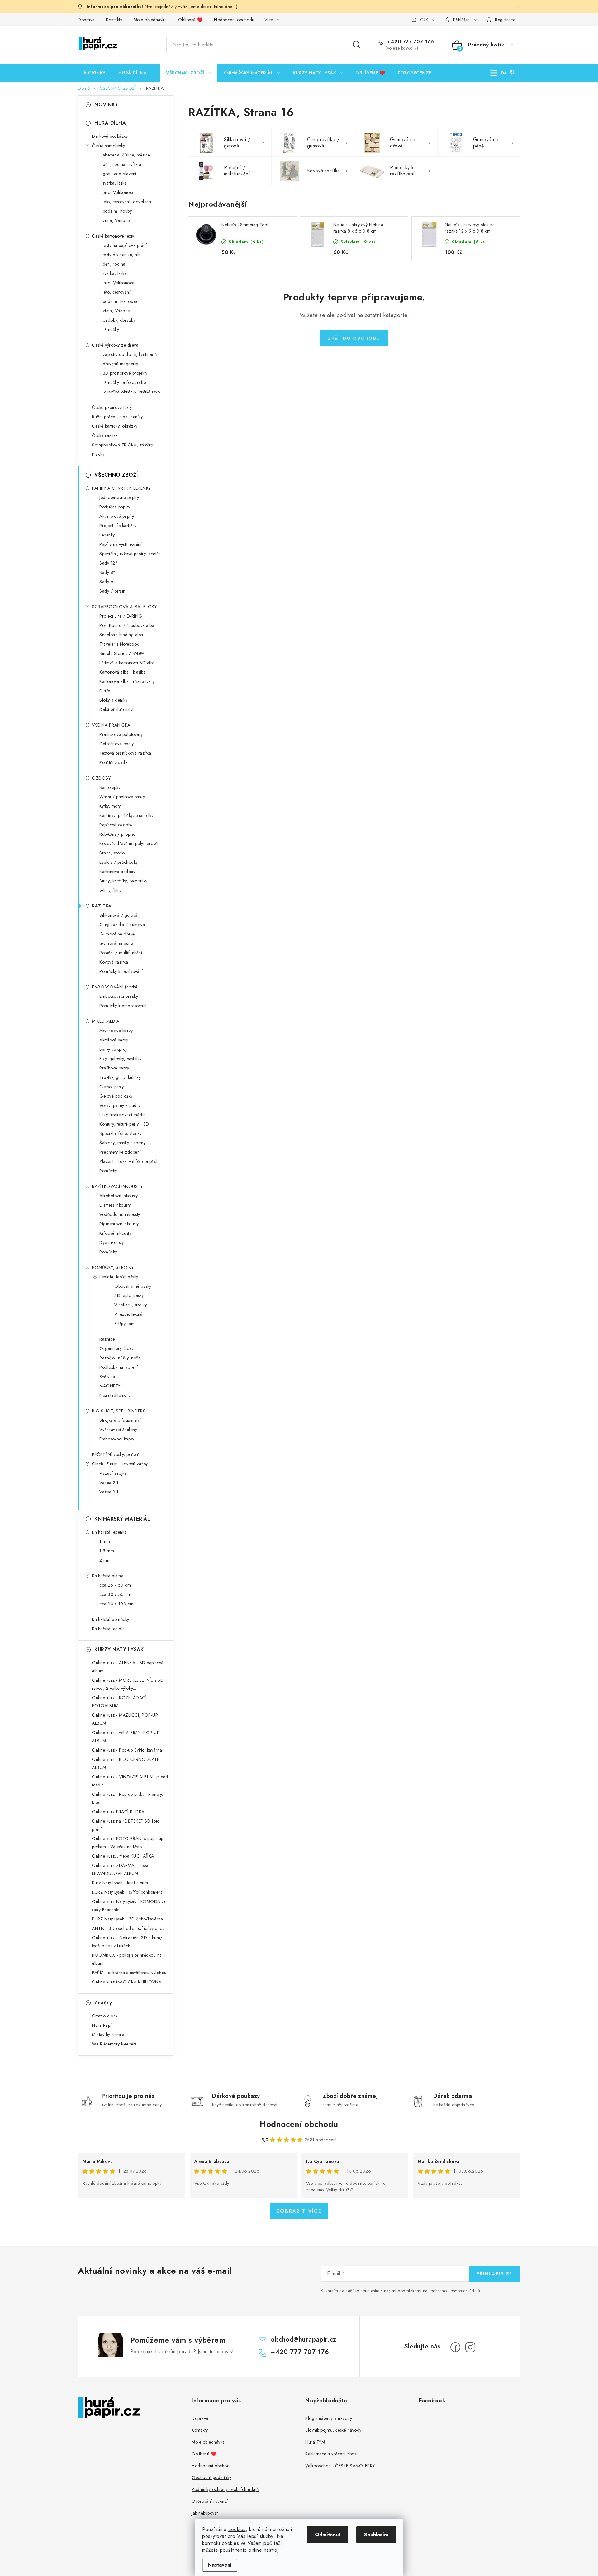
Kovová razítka (114, 962)
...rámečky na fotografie (123, 382)
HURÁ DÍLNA (110, 123)
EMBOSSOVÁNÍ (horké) (115, 987)
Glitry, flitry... (112, 890)
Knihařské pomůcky (111, 1619)
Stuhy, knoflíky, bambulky (123, 881)
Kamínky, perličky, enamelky (126, 815)
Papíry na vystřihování (120, 544)
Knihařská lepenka (109, 1532)
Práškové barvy (114, 1068)
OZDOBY (101, 778)
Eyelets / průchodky (119, 862)
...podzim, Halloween (120, 301)
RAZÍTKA (102, 906)
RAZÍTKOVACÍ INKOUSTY (117, 1186)
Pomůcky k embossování (123, 1006)
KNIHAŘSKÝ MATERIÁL (122, 1519)
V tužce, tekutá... (130, 1314)
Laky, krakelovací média (123, 1115)
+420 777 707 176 (410, 42)
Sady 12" (108, 563)
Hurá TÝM (315, 2442)
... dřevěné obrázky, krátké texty (130, 392)
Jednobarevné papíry (119, 497)
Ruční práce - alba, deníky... (119, 417)
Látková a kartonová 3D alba (127, 663)
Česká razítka (105, 435)
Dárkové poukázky (110, 136)
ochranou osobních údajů (455, 2291)
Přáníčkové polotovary (121, 734)
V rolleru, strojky (131, 1305)
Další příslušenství (116, 709)
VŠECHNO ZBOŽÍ (116, 475)
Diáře (105, 691)
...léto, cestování (115, 292)
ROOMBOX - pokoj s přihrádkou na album (127, 1959)
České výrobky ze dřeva (115, 345)
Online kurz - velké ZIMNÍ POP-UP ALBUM (126, 1737)
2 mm (105, 1560)
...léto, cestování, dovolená (125, 202)
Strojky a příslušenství (120, 1420)
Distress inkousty (115, 1205)
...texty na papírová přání (123, 245)
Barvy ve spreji (114, 1049)
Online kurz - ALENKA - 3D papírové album (128, 1667)
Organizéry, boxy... (118, 1348)
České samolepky (109, 146)
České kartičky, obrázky (115, 426)
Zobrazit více (299, 2211)
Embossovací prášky (119, 996)
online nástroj (263, 2550)
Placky (98, 454)
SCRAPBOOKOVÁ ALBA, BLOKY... (126, 607)
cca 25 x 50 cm (115, 1585)
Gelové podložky (116, 1096)
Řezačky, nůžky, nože (120, 1358)
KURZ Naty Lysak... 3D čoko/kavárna (127, 1919)
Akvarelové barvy (116, 1031)
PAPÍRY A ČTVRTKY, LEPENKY (121, 488)
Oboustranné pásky (133, 1286)
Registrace (505, 20)
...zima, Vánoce (115, 220)
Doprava (86, 20)
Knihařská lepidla (108, 1629)
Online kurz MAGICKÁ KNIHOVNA (127, 1982)
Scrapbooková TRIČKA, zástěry (122, 445)
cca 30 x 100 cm (116, 1604)
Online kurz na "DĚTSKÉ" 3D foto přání (126, 1825)
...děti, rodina (112, 264)
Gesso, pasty (112, 1087)
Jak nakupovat (205, 2513)
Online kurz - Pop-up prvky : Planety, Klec (128, 1798)
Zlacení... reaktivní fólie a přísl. (129, 1161)
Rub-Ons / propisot (118, 834)
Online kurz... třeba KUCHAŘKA (123, 1856)
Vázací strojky (113, 1473)
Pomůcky (108, 1171)
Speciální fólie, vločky (121, 1133)
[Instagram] (470, 2347)
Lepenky (107, 535)
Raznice (107, 1339)
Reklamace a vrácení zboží (331, 2454)
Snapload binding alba (121, 635)
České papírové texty (112, 407)
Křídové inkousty (115, 1233)
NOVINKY (106, 105)
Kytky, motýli (111, 806)
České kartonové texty (113, 236)
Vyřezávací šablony (118, 1430)
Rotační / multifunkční (121, 953)
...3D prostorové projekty (123, 373)
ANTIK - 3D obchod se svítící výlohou (128, 1928)
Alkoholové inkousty (119, 1196)
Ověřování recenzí (210, 2501)
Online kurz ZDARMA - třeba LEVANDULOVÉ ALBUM (120, 1869)
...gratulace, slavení (118, 174)
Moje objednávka (150, 20)
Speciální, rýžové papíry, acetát (130, 554)
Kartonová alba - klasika (122, 672)
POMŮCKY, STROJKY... (114, 1267)
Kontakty (114, 20)
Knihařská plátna (108, 1576)
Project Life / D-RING (121, 616)
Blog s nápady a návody (329, 2418)
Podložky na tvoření (119, 1367)
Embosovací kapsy (117, 1439)
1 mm (105, 1541)
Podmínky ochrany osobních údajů (225, 2489)
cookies (237, 2529)
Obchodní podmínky (211, 2477)
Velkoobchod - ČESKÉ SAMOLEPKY (340, 2466)
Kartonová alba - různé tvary (127, 681)
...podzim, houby (116, 211)
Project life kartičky (118, 526)
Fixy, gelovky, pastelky (121, 1059)
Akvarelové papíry (117, 516)
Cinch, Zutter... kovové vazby (120, 1464)
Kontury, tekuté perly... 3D (124, 1124)
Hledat (357, 45)
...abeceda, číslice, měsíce (125, 155)
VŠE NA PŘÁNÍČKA (111, 725)
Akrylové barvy (114, 1040)
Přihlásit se (494, 2274)
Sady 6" (108, 582)
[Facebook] (455, 2347)
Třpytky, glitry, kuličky (120, 1077)
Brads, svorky (112, 853)
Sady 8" (107, 572)
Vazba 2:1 (109, 1483)
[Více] (502, 73)
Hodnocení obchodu (234, 20)
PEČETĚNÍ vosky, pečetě (116, 1454)
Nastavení (220, 2565)
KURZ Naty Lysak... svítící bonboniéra (127, 1892)
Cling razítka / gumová (122, 925)
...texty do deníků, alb (120, 255)
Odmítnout (328, 2535)
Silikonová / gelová (119, 915)
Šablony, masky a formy (122, 1143)
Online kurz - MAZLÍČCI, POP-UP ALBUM (125, 1719)
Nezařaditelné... (115, 1395)
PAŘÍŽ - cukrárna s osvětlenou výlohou (129, 1973)
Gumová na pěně (116, 943)
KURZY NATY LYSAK (119, 1649)
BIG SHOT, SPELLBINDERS (119, 1411)
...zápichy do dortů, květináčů (128, 354)
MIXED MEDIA (106, 1021)
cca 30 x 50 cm (115, 1594)
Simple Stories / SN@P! (123, 653)
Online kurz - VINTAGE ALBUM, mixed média (130, 1781)
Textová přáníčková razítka (125, 753)
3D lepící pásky (129, 1295)
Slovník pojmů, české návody (333, 2430)
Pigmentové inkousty (119, 1224)
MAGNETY (110, 1386)
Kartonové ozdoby (117, 872)
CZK (424, 20)
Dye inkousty (112, 1242)
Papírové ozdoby (116, 825)
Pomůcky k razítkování (121, 971)
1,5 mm (107, 1551)
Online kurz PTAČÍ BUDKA (118, 1812)
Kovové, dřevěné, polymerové (129, 843)
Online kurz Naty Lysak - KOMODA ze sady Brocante (129, 1906)
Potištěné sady (113, 762)
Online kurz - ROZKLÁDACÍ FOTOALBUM (119, 1702)
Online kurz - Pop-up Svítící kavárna (127, 1750)
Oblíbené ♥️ (190, 20)
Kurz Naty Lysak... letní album (120, 1883)
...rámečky (109, 329)
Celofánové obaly (116, 744)
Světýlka (107, 1377)
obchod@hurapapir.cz (304, 2340)
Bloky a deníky (113, 700)
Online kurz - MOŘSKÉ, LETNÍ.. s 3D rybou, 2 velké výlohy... (128, 1684)
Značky (103, 2003)
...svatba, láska (113, 183)
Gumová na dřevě (117, 934)
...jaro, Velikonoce (117, 192)
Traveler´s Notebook (119, 644)
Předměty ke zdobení (120, 1152)
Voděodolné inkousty (120, 1214)
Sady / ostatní (113, 591)
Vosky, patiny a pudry (120, 1105)
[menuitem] (95, 73)
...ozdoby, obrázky (117, 320)
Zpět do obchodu (354, 338)
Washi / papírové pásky (122, 797)
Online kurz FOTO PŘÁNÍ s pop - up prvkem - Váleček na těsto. (128, 1843)
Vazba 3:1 (109, 1492)
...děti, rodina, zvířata (120, 164)
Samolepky (110, 787)
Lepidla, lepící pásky (119, 1277)
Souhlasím (376, 2535)
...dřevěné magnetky (119, 364)
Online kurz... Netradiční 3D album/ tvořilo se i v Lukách (127, 1942)
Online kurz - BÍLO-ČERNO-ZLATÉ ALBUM (126, 1763)
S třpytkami (125, 1324)
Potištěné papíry (115, 507)
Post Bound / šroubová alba (127, 625)
